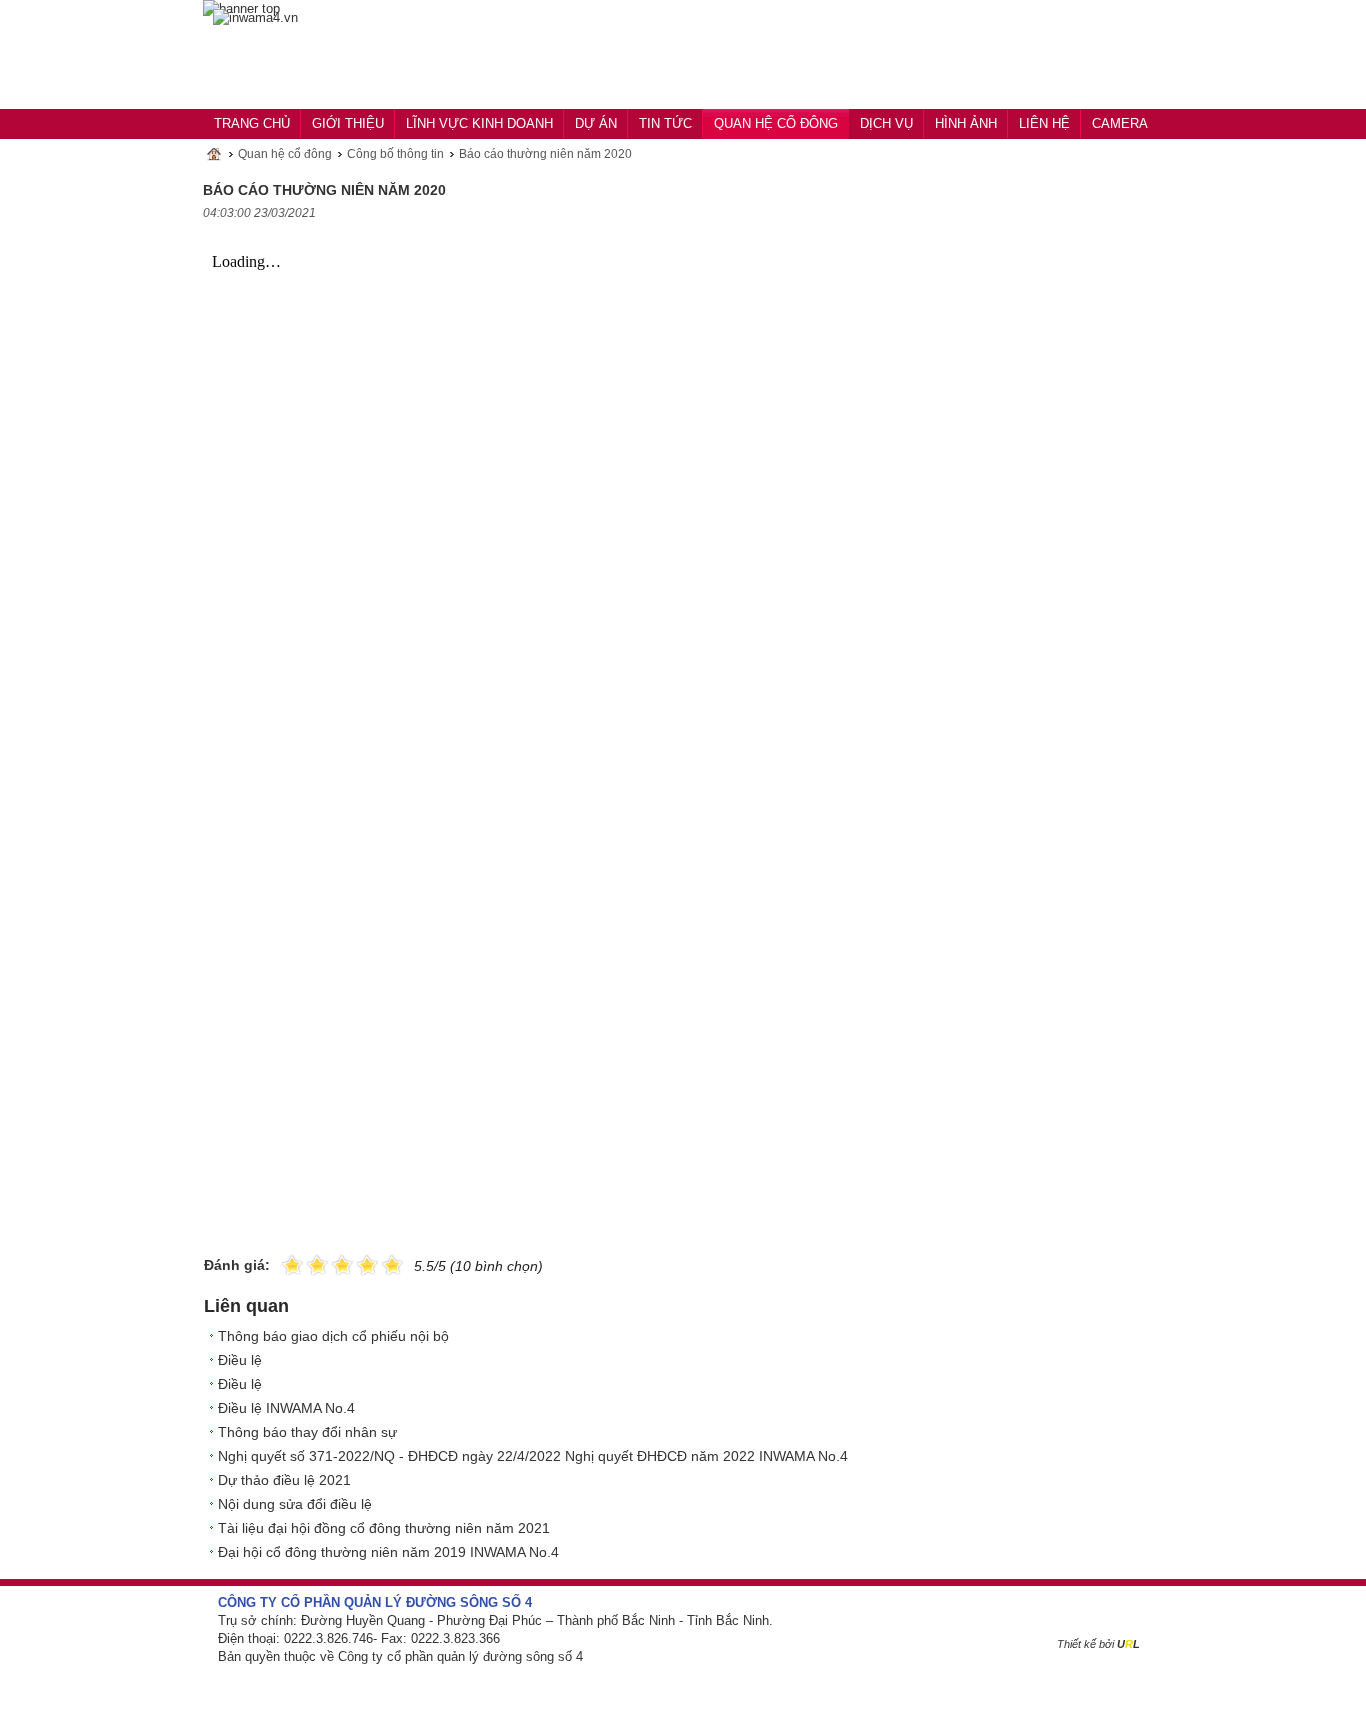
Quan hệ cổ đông (285, 154)
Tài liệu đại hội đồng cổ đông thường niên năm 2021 (384, 1528)
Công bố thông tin (395, 154)
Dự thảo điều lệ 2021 (284, 1480)
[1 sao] (292, 1263)
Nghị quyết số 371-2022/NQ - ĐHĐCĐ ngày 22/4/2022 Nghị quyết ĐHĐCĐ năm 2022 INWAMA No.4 (533, 1456)
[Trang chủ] (255, 18)
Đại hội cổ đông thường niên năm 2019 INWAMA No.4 (388, 1552)
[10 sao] (282, 1263)
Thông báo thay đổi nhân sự (307, 1432)
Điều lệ (240, 1360)
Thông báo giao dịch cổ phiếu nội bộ (333, 1336)
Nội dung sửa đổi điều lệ (295, 1504)
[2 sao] (305, 1263)
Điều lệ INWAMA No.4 (286, 1408)
